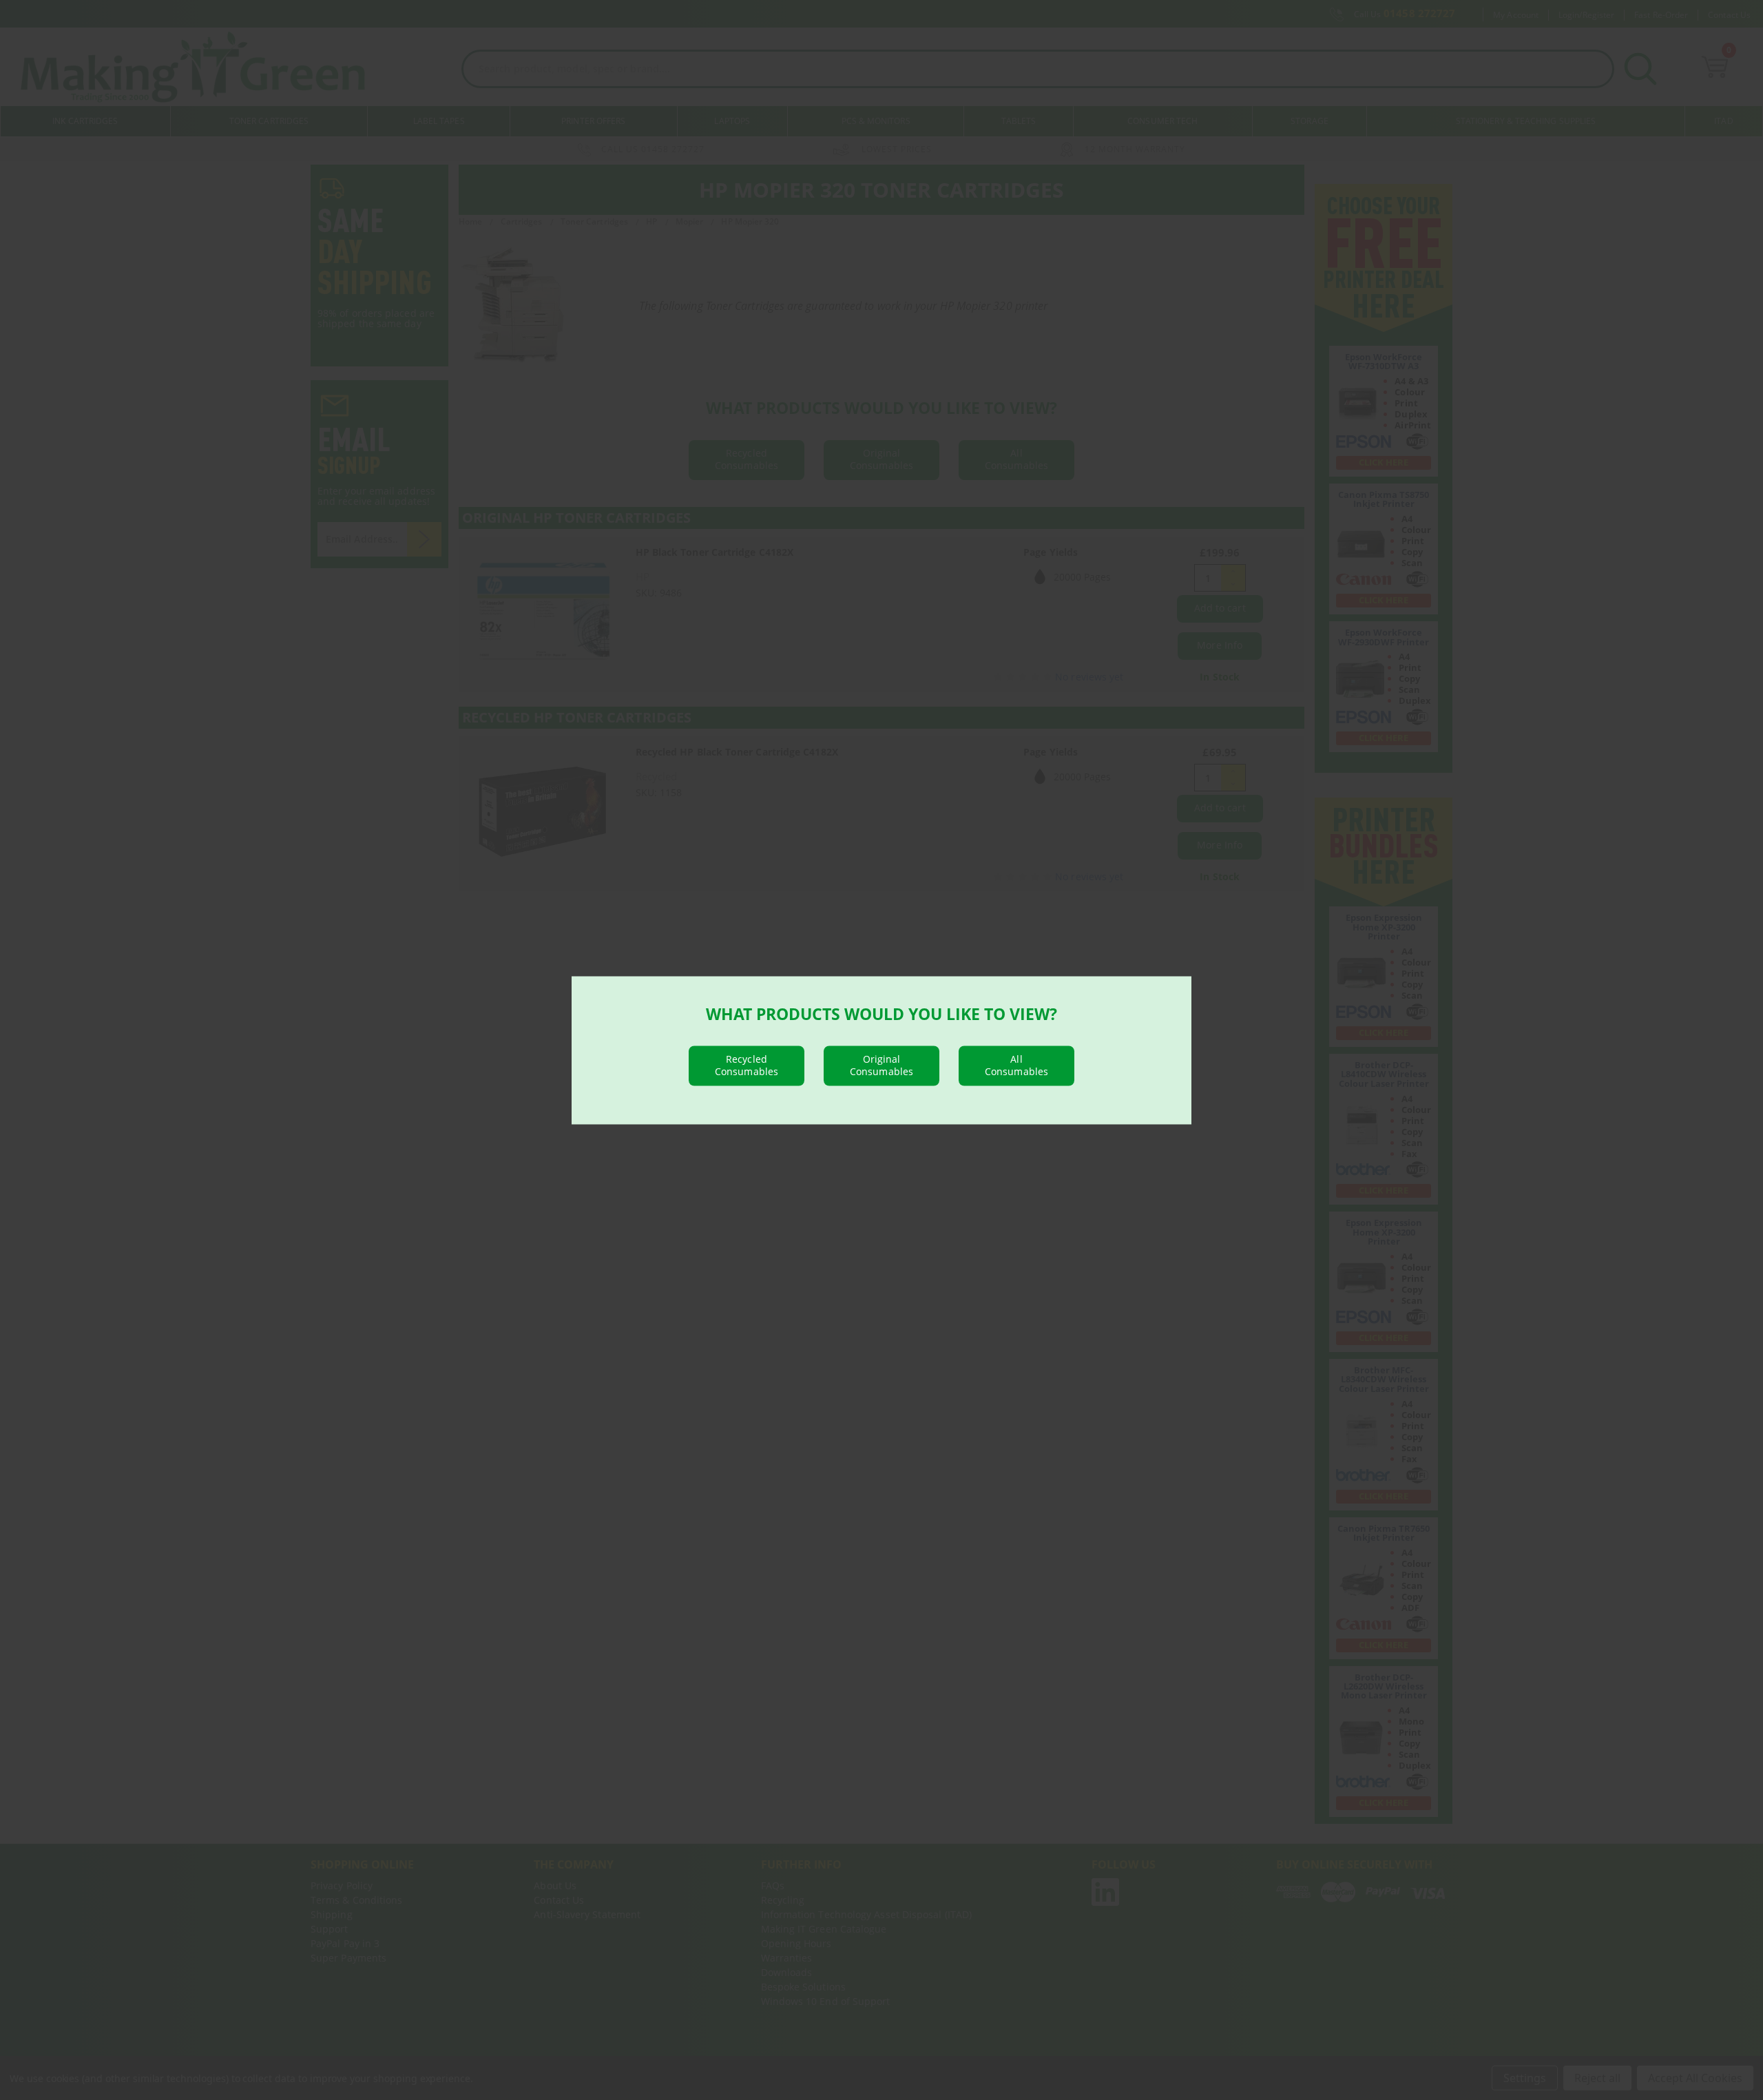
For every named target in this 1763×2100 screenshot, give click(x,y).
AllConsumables (1016, 1064)
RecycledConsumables (747, 1064)
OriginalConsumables (881, 1064)
